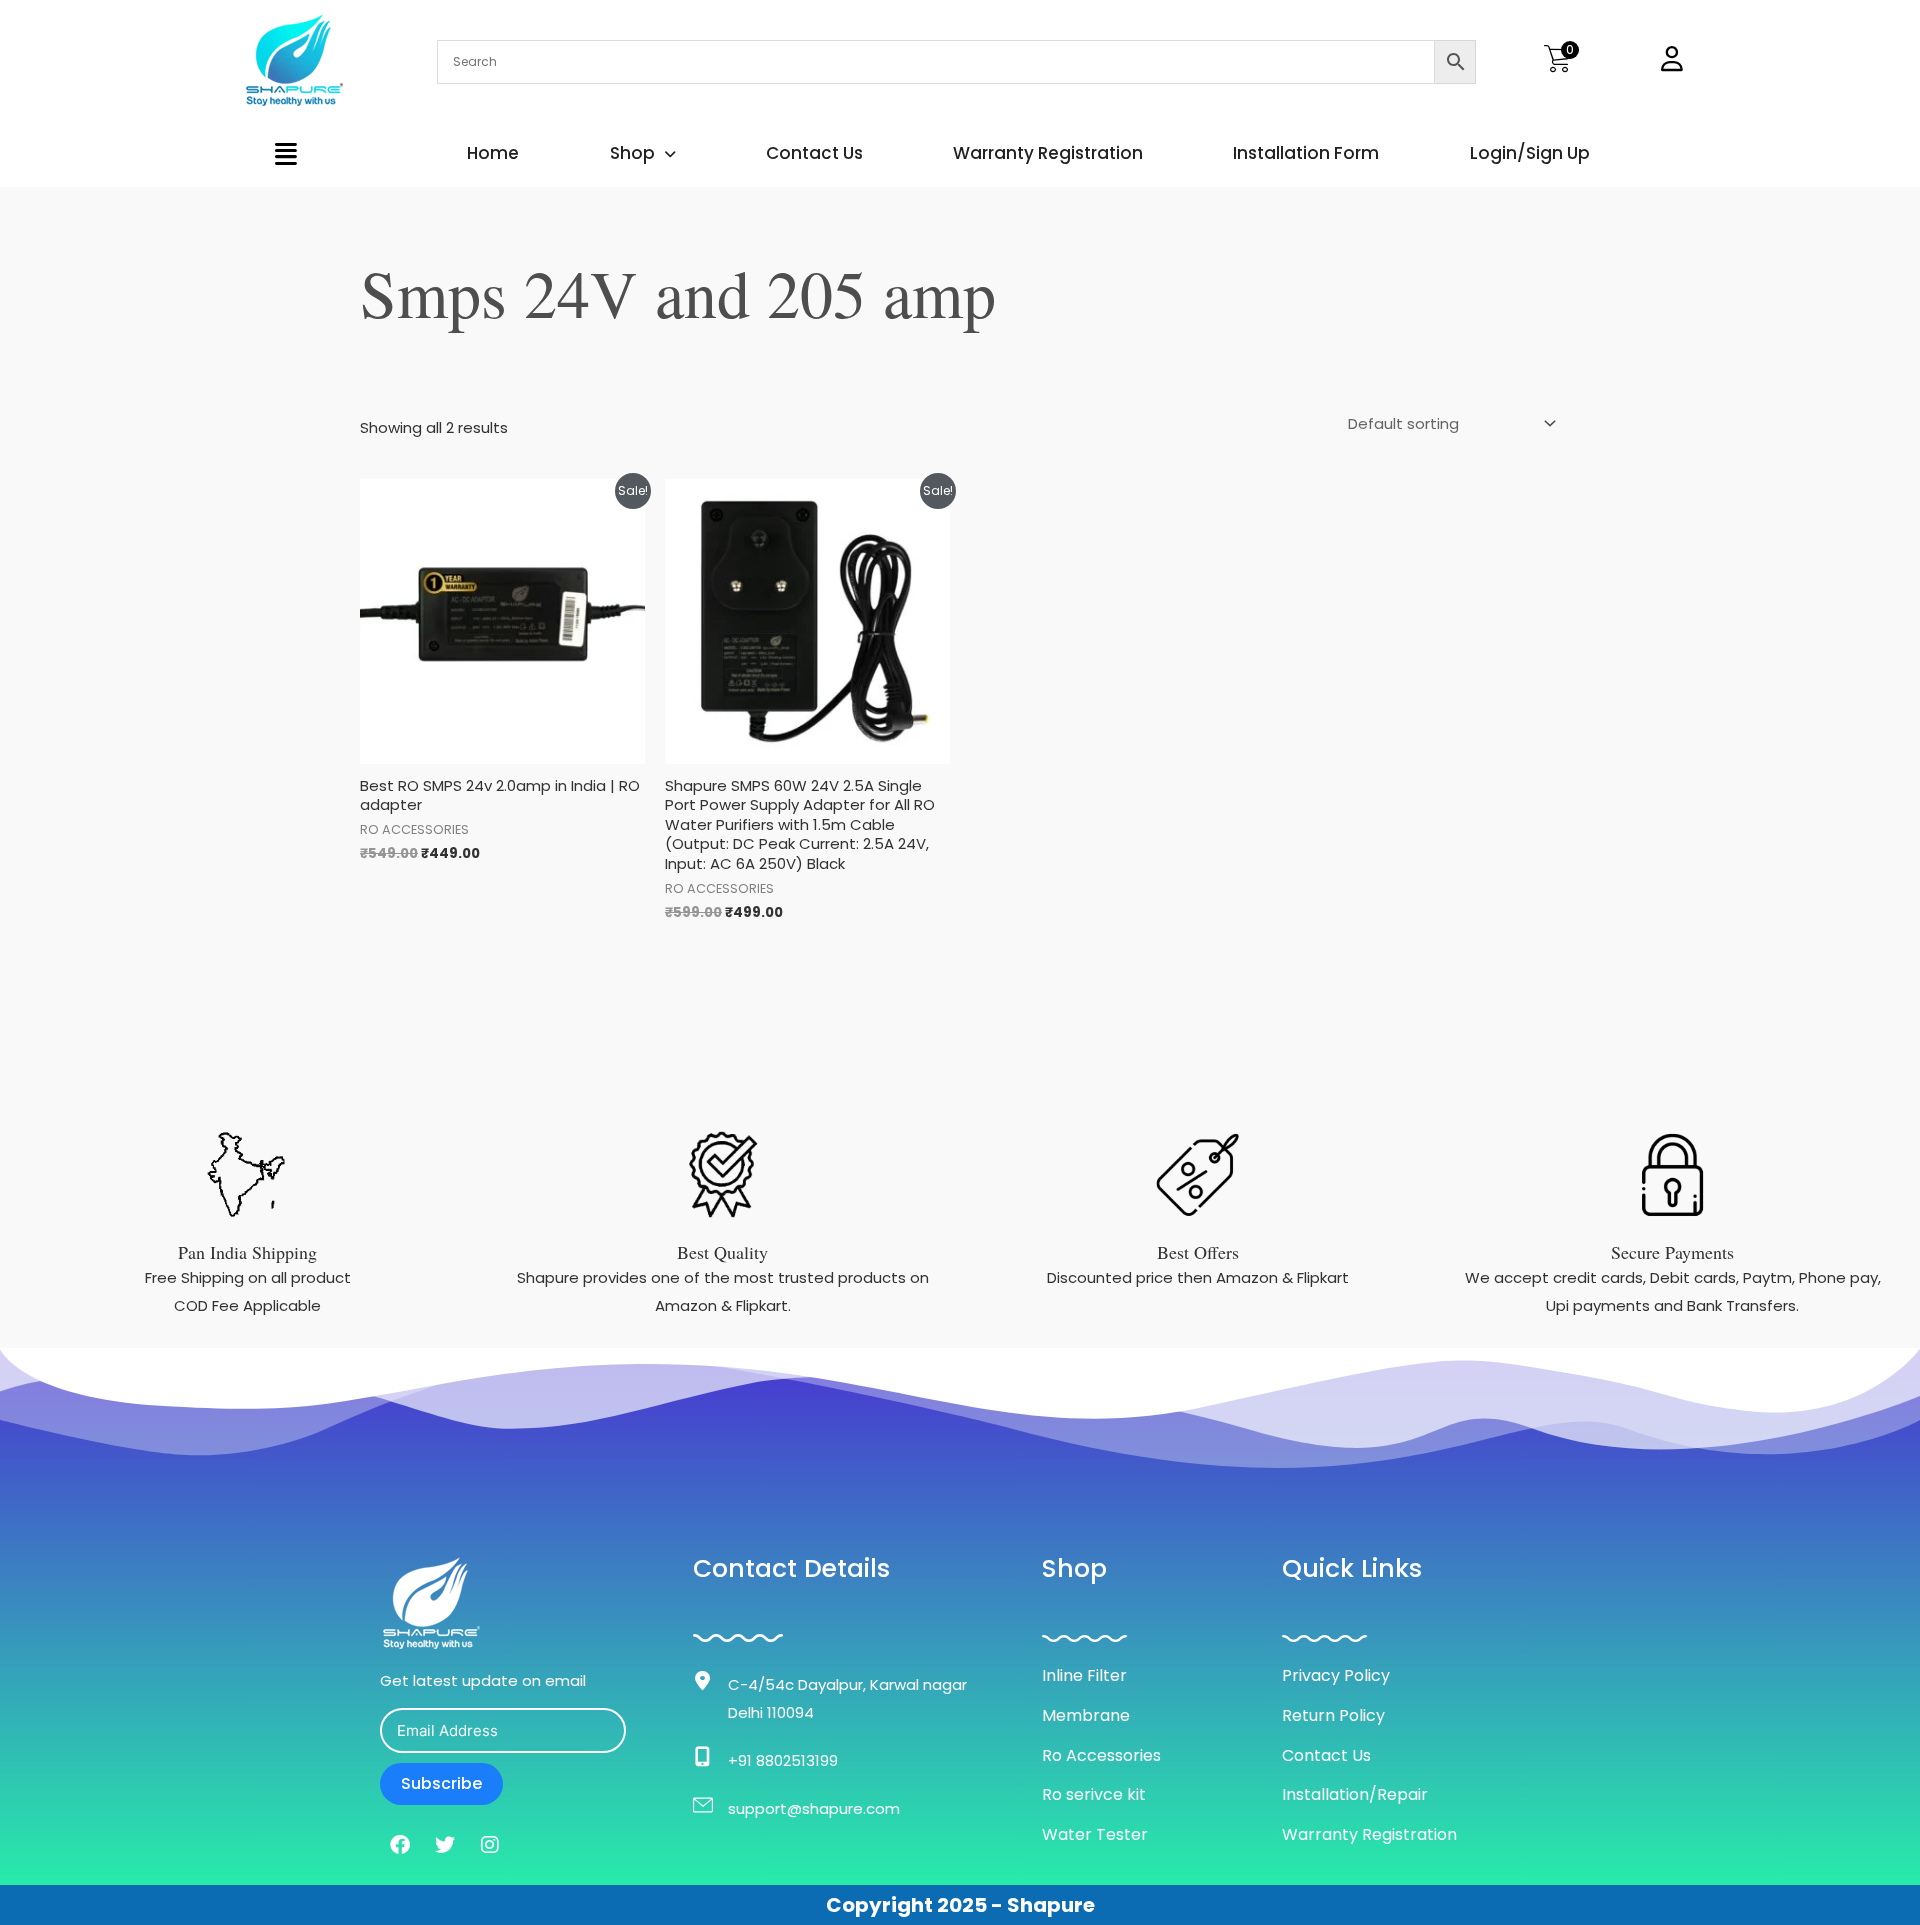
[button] (286, 154)
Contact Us (814, 153)
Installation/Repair (1355, 1794)
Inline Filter (1084, 1675)
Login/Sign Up (1530, 153)
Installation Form (1306, 153)
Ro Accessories (1101, 1755)
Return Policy (1333, 1715)
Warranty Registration (1048, 153)
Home (493, 153)
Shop (632, 153)
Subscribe (441, 1783)
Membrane (1086, 1715)
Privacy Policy (1336, 1675)
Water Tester (1095, 1834)
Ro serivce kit (1094, 1794)
